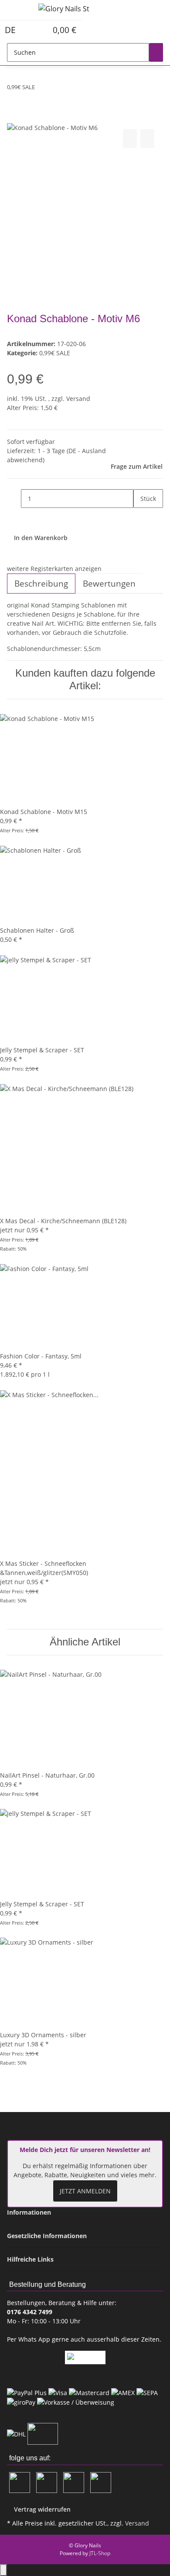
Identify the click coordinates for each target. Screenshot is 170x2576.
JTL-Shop (100, 2553)
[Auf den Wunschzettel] (147, 138)
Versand (78, 399)
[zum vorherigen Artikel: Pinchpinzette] (42, 89)
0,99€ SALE (55, 353)
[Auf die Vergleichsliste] (130, 138)
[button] (31, 30)
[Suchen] (156, 52)
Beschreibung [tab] (41, 584)
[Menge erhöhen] (140, 517)
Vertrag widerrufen (42, 2509)
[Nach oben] (3, 2570)
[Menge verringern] (14, 499)
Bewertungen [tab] (109, 584)
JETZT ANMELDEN (85, 2191)
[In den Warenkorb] (14, 117)
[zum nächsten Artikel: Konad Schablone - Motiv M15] (58, 89)
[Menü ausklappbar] (18, 10)
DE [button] (11, 30)
